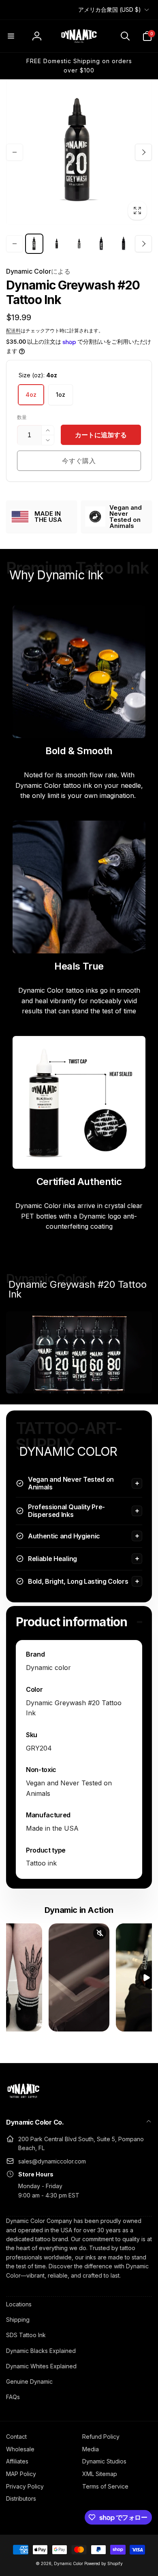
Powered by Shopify (104, 2563)
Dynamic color (48, 1668)
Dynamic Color (38, 271)
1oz (61, 395)
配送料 (13, 331)
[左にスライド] (15, 152)
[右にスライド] (143, 152)
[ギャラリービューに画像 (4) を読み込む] (79, 244)
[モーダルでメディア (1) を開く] (79, 152)
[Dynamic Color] (23, 2100)
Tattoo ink (41, 1863)
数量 (22, 417)
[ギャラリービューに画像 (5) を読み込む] (101, 244)
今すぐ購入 (79, 461)
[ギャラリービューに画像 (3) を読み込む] (57, 244)
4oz (31, 395)
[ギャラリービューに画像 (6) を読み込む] (124, 244)
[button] (11, 36)
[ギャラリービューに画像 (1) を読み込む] (34, 244)
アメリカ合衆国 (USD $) (110, 10)
